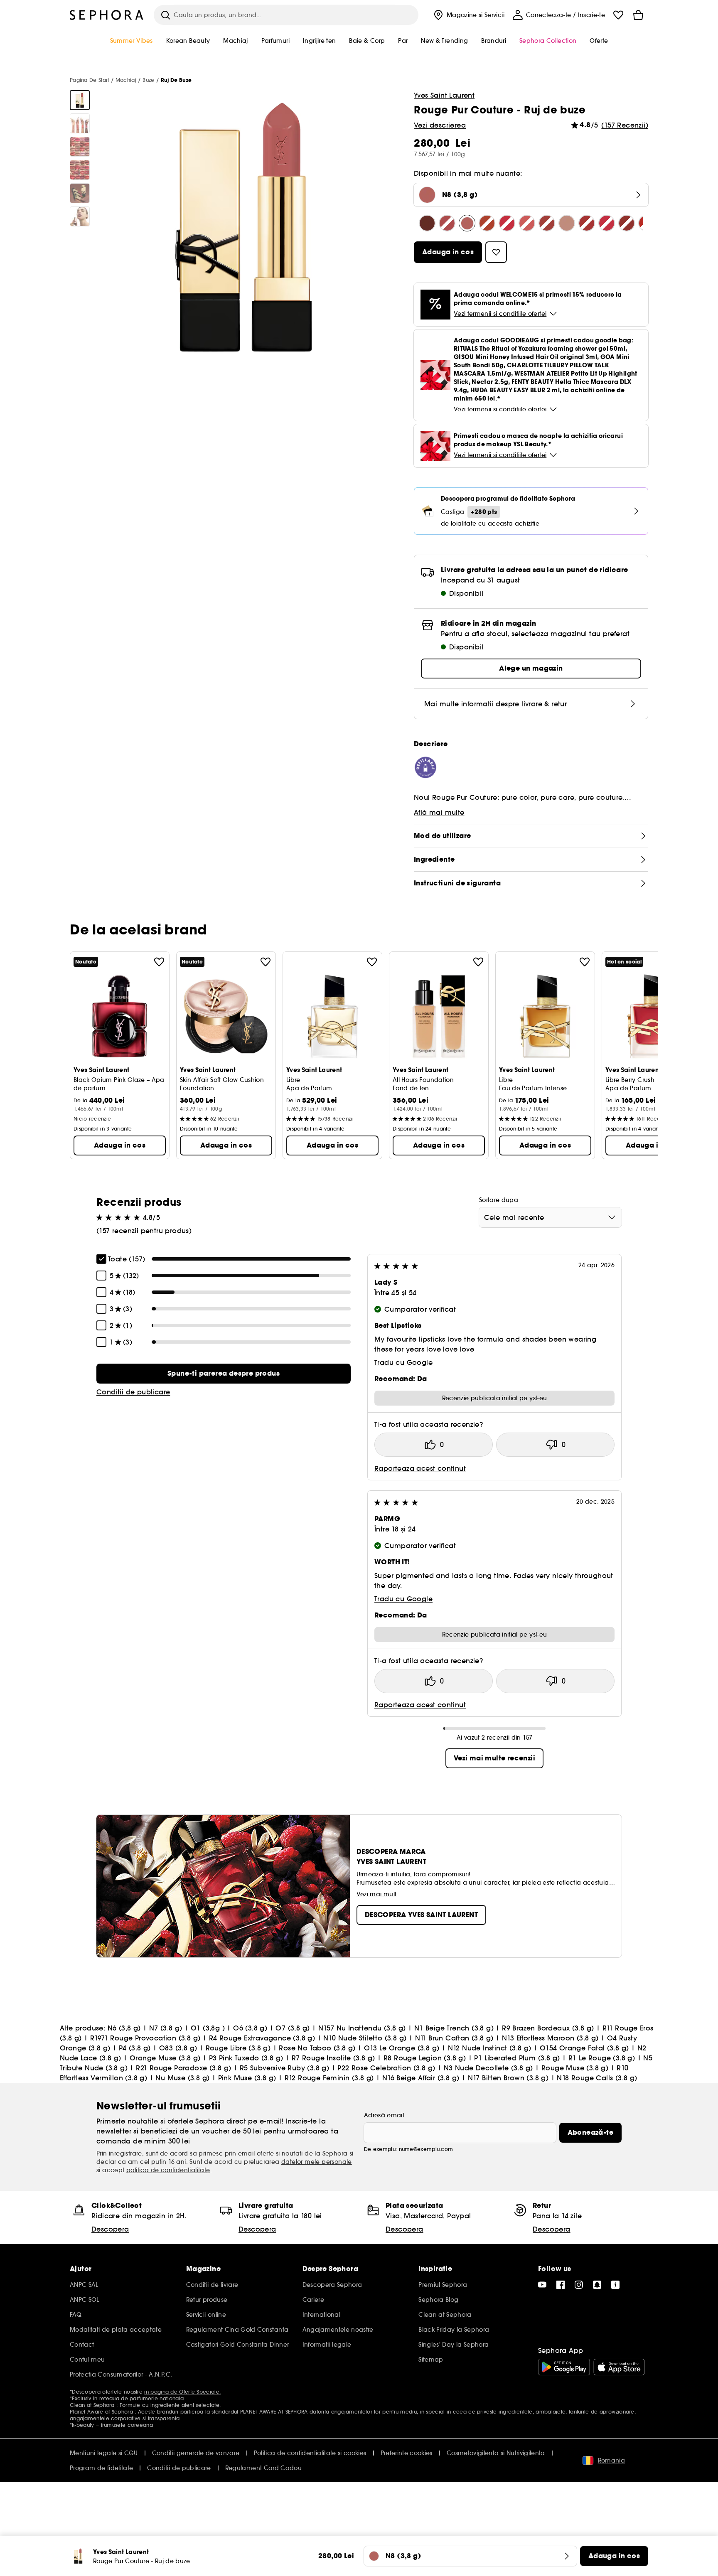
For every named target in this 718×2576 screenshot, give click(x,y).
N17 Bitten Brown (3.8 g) (508, 2078)
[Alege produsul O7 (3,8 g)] (527, 223)
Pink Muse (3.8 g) (247, 2078)
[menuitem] (468, 15)
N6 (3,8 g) (124, 2028)
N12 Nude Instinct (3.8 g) (490, 2048)
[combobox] (550, 1217)
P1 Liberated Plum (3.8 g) (517, 2058)
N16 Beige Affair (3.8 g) (421, 2078)
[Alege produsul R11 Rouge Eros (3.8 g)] (607, 223)
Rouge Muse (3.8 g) (575, 2068)
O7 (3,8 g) (293, 2028)
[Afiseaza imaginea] (80, 100)
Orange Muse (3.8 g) (165, 2058)
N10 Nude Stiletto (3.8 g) (365, 2038)
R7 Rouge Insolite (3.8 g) (333, 2058)
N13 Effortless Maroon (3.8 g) (550, 2038)
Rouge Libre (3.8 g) (238, 2048)
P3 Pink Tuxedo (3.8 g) (246, 2058)
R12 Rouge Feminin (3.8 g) (329, 2078)
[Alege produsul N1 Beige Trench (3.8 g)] (567, 223)
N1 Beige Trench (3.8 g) (454, 2028)
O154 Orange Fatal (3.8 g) (584, 2048)
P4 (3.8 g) (135, 2048)
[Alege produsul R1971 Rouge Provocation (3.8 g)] (627, 223)
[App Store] (619, 2367)
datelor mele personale (317, 2162)
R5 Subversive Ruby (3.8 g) (284, 2068)
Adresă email (384, 2115)
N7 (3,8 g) (166, 2028)
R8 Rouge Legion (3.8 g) (425, 2058)
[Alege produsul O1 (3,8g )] (487, 223)
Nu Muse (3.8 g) (182, 2078)
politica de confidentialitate (168, 2170)
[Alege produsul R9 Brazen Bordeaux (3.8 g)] (587, 223)
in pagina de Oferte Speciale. (182, 2392)
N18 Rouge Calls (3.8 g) (597, 2078)
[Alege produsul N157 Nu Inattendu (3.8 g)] (547, 223)
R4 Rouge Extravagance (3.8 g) (262, 2038)
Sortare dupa (499, 1200)
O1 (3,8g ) (208, 2028)
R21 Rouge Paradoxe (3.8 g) (183, 2068)
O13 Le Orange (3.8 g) (402, 2048)
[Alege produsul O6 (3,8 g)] (507, 223)
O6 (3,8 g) (250, 2028)
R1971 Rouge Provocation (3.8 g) (145, 2038)
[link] (224, 1374)
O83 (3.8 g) (178, 2048)
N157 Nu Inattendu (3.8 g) (362, 2028)
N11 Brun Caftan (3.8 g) (454, 2038)
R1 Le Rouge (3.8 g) (602, 2058)
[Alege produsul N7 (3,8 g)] (447, 223)
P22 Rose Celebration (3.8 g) (386, 2068)
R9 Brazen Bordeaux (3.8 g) (548, 2028)
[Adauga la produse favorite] (159, 962)
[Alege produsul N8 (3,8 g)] (467, 223)
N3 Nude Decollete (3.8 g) (488, 2068)
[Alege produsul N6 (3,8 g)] (427, 223)
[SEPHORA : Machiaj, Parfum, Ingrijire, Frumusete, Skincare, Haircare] (107, 15)
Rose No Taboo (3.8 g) (317, 2048)
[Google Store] (564, 2367)
